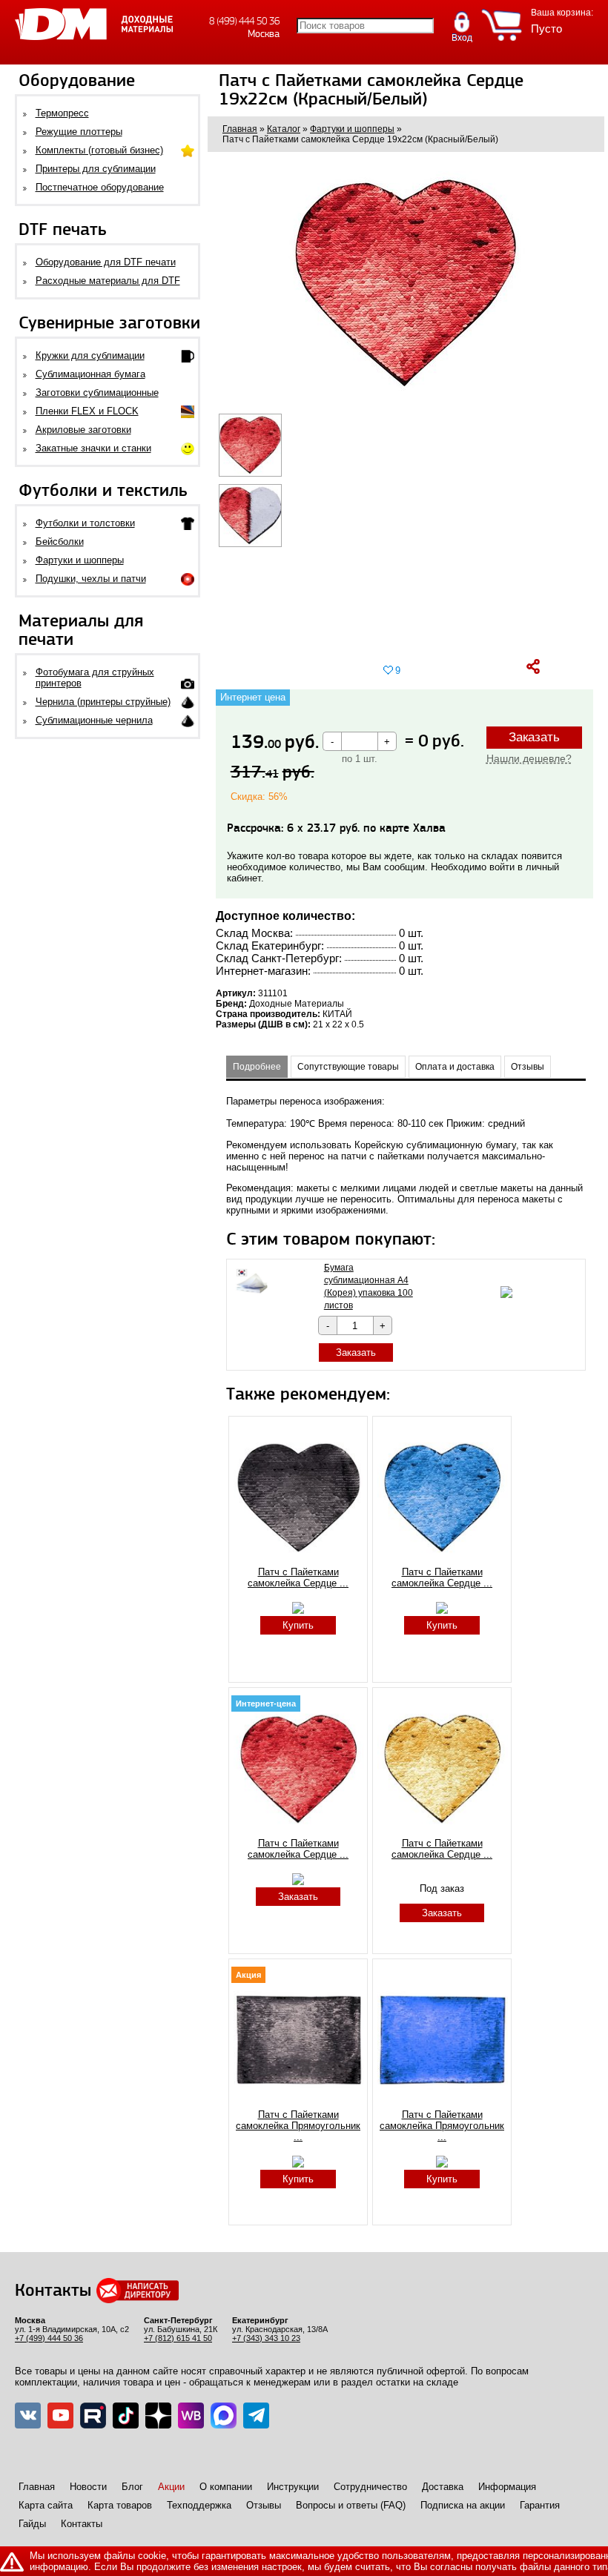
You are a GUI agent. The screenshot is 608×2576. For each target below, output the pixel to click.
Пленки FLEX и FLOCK (87, 411)
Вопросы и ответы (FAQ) (351, 2505)
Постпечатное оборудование (100, 187)
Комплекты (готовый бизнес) (99, 150)
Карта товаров (120, 2505)
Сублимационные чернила (94, 720)
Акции (171, 2487)
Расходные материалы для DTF (108, 281)
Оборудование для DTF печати (106, 262)
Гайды (32, 2524)
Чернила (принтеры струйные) (103, 702)
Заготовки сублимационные (97, 393)
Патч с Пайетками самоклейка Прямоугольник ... (298, 2126)
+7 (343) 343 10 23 (266, 2338)
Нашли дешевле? (529, 758)
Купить (298, 1625)
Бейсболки (60, 542)
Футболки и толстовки (85, 523)
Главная (37, 2487)
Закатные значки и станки (93, 448)
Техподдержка (199, 2505)
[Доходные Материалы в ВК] (28, 2416)
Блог (132, 2487)
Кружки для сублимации (90, 355)
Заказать (534, 737)
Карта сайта (46, 2505)
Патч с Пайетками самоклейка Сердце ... (298, 1577)
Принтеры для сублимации (96, 169)
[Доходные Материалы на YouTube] (60, 2416)
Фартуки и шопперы (80, 560)
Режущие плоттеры (79, 132)
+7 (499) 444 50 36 (49, 2338)
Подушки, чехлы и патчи (91, 579)
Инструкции (293, 2487)
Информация (507, 2487)
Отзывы (264, 2505)
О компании (226, 2487)
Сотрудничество (370, 2487)
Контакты (82, 2524)
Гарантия (540, 2505)
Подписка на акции (463, 2505)
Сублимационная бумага (90, 374)
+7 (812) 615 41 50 (178, 2338)
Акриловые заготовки (83, 430)
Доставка (443, 2487)
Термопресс (62, 113)
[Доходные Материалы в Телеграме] (256, 2416)
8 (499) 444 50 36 (244, 21)
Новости (88, 2487)
